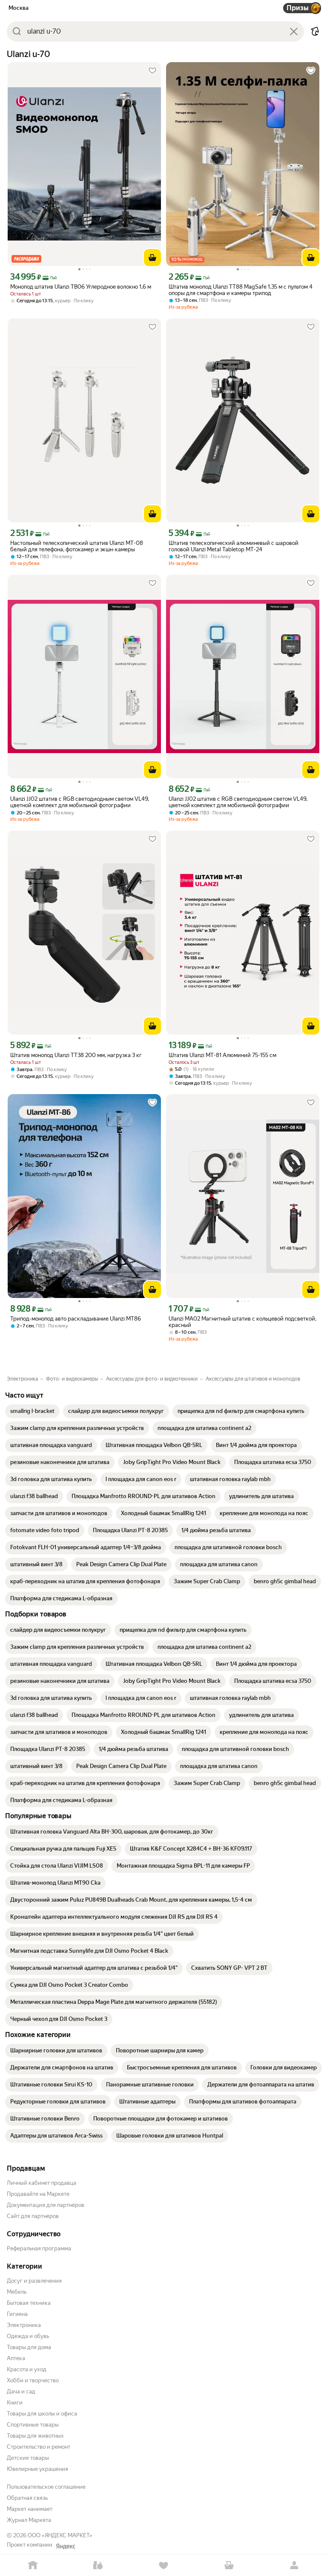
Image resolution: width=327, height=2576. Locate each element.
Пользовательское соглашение (46, 2487)
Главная (33, 2566)
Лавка (98, 2566)
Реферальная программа (39, 2248)
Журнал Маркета (29, 2520)
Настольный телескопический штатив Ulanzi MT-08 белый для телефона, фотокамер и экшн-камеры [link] (77, 546)
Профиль (294, 2566)
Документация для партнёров (46, 2205)
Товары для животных (35, 2436)
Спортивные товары (33, 2425)
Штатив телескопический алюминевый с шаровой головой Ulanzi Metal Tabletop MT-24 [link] (234, 546)
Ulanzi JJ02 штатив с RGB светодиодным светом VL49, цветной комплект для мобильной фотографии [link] (80, 802)
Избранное (163, 2566)
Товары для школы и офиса (42, 2414)
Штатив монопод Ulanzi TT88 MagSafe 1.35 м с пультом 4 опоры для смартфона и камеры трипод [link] (241, 290)
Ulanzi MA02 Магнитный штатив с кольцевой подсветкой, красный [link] (242, 1322)
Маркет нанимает (30, 2509)
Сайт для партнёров (33, 2216)
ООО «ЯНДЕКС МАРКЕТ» (60, 2535)
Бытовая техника (29, 2303)
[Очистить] (294, 32)
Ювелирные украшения (37, 2469)
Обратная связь (27, 2498)
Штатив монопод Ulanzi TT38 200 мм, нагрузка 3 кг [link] (76, 1055)
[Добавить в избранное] (152, 71)
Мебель (17, 2292)
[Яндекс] (66, 2546)
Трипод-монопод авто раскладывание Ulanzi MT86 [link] (76, 1319)
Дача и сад (21, 2391)
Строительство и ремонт (39, 2447)
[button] (315, 32)
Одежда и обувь (28, 2336)
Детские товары (28, 2458)
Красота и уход (27, 2369)
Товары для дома (29, 2347)
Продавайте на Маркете (38, 2194)
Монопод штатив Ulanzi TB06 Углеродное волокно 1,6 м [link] (81, 287)
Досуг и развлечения (34, 2281)
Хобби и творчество (33, 2380)
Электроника (24, 2325)
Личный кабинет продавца (42, 2183)
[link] (32, 1411)
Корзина (229, 2566)
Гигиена (17, 2314)
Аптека (16, 2358)
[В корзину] (152, 258)
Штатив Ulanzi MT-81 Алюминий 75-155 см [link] (222, 1055)
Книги (15, 2403)
